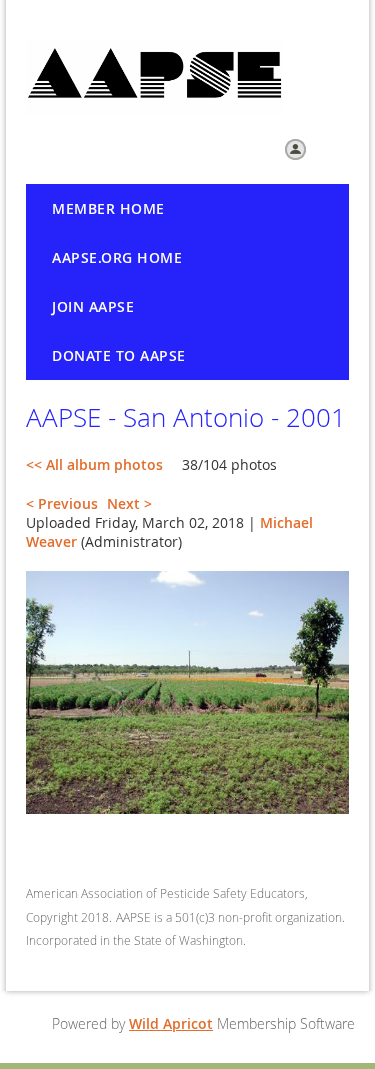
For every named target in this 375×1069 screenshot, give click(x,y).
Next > (129, 503)
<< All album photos (94, 464)
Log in (330, 148)
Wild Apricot (171, 1023)
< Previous (62, 503)
